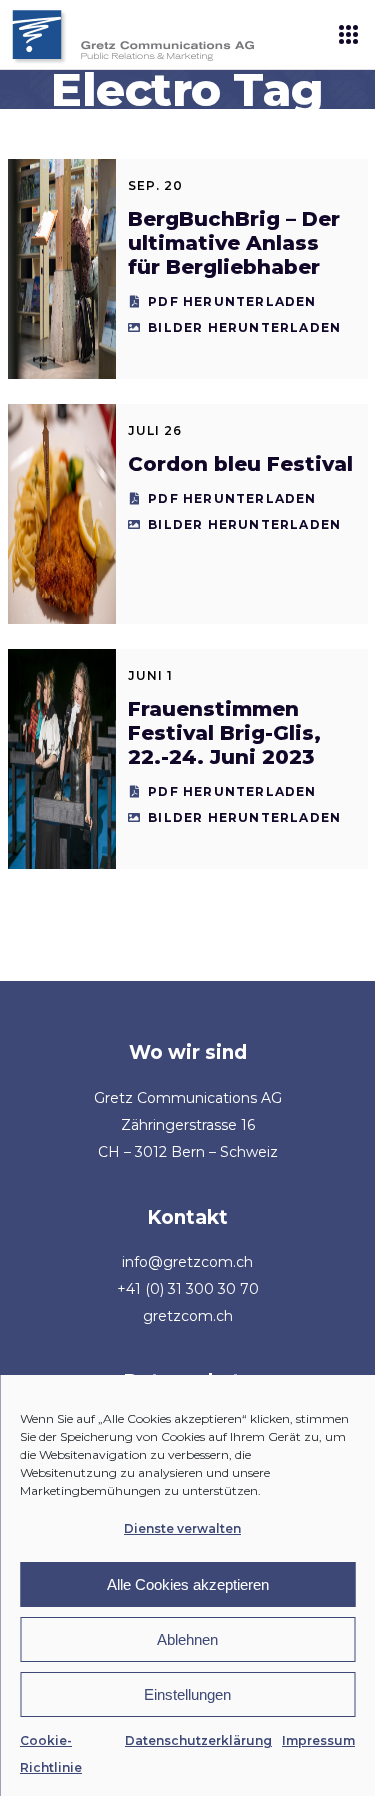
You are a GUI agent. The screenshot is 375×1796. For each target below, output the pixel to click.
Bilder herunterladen (244, 327)
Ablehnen (187, 1639)
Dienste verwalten (182, 1528)
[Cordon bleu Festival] (62, 514)
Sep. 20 (155, 185)
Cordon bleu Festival (240, 464)
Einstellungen (187, 1694)
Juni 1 (150, 675)
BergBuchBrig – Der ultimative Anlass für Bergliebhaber (234, 243)
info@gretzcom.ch (187, 1262)
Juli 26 (155, 430)
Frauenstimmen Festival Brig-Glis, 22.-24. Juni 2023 (224, 733)
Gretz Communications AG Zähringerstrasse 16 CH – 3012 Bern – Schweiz (188, 1125)
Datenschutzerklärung (198, 1740)
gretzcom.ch (188, 1316)
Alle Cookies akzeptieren (188, 1584)
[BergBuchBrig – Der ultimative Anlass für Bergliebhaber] (62, 269)
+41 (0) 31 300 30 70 (188, 1289)
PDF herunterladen (232, 301)
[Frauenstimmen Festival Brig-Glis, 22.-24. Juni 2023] (62, 759)
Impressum (318, 1740)
